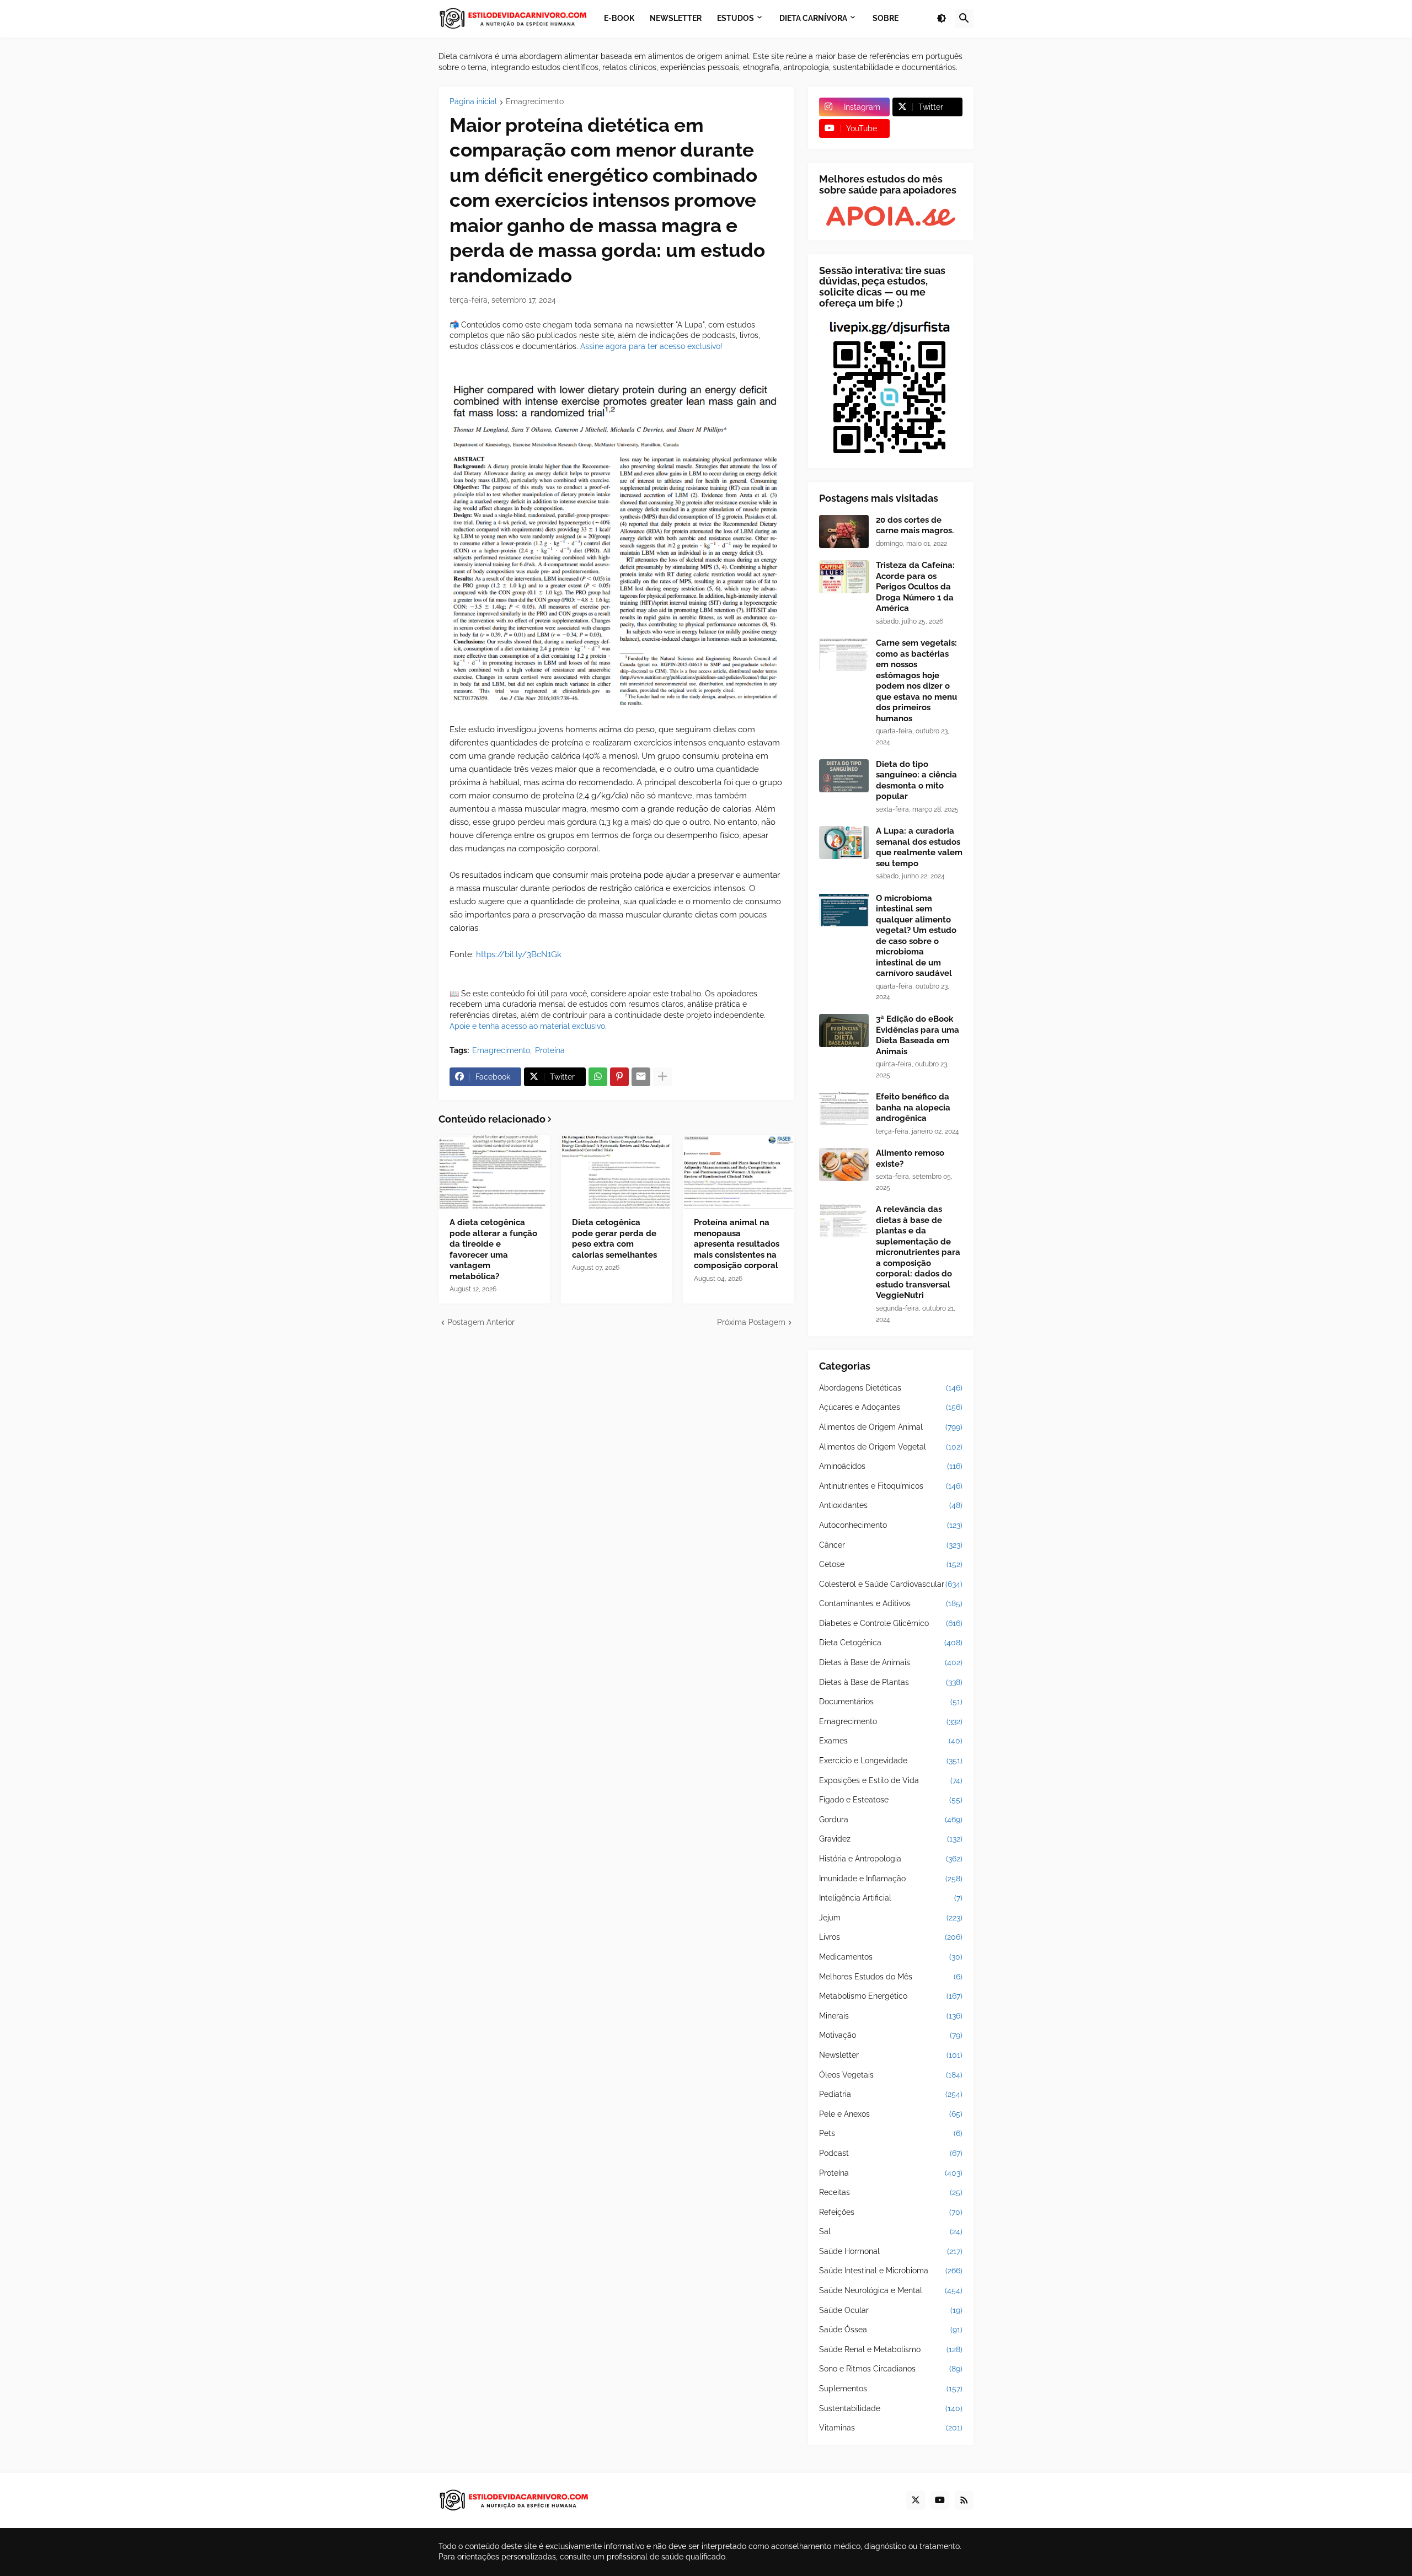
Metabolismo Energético (891, 1996)
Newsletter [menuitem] (676, 18)
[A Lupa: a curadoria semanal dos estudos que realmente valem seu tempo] (844, 842)
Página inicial (473, 102)
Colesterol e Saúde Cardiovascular (891, 1584)
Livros (891, 1937)
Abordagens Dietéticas (891, 1388)
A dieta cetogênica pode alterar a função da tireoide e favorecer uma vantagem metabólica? (493, 1249)
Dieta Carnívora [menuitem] (813, 18)
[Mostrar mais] (662, 1077)
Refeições (891, 2212)
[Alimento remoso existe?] (844, 1164)
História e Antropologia (891, 1859)
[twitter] (916, 2500)
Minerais (891, 2016)
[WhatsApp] (598, 1077)
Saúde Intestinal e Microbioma (891, 2271)
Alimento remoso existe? (910, 1158)
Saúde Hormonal (891, 2251)
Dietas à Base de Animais (891, 1662)
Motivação (891, 2035)
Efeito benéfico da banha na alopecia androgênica (913, 1107)
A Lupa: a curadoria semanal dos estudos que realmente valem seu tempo (919, 847)
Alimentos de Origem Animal (891, 1427)
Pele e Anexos (891, 2114)
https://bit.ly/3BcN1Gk (519, 954)
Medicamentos (891, 1957)
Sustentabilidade (891, 2408)
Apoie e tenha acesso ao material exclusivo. (528, 1026)
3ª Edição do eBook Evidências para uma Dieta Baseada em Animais (918, 1035)
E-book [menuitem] (619, 18)
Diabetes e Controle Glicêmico (891, 1623)
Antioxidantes (891, 1505)
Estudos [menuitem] (736, 18)
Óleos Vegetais (891, 2075)
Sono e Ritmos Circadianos (891, 2369)
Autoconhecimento (891, 1525)
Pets (891, 2133)
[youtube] (940, 2500)
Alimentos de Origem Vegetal (891, 1447)
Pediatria (891, 2094)
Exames (891, 1741)
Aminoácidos (891, 1466)
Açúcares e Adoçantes (891, 1407)
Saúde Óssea (891, 2330)
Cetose (891, 1564)
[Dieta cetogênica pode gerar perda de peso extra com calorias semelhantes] (617, 1172)
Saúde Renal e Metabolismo (891, 2349)
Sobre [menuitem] (886, 18)
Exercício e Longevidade (891, 1761)
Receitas (891, 2192)
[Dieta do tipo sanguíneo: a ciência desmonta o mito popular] (844, 776)
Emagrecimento (535, 102)
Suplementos (891, 2389)
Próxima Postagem (751, 1322)
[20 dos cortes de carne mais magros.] (844, 532)
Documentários (891, 1702)
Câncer (891, 1545)
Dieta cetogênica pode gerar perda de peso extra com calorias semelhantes (614, 1239)
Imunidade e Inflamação (891, 1879)
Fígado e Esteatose (891, 1800)
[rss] (964, 2500)
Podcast (891, 2153)
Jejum (891, 1918)
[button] (942, 19)
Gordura (891, 1820)
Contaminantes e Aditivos (891, 1603)
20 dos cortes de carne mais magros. (915, 525)
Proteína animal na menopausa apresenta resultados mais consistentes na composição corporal (737, 1244)
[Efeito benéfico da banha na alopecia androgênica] (844, 1108)
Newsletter (891, 2055)
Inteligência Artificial (891, 1898)
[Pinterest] (619, 1077)
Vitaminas (891, 2428)
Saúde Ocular (891, 2310)
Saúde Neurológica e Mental (891, 2290)
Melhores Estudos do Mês (891, 1977)
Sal (891, 2231)
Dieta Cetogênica (891, 1643)
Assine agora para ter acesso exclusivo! (651, 346)
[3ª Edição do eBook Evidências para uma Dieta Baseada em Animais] (844, 1031)
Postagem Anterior (481, 1322)
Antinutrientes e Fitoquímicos (891, 1486)
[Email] (641, 1077)
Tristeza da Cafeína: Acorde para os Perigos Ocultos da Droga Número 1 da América (915, 587)
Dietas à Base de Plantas (891, 1682)
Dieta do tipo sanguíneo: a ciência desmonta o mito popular (916, 780)
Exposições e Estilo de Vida (891, 1780)
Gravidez (891, 1839)
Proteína (550, 1050)
